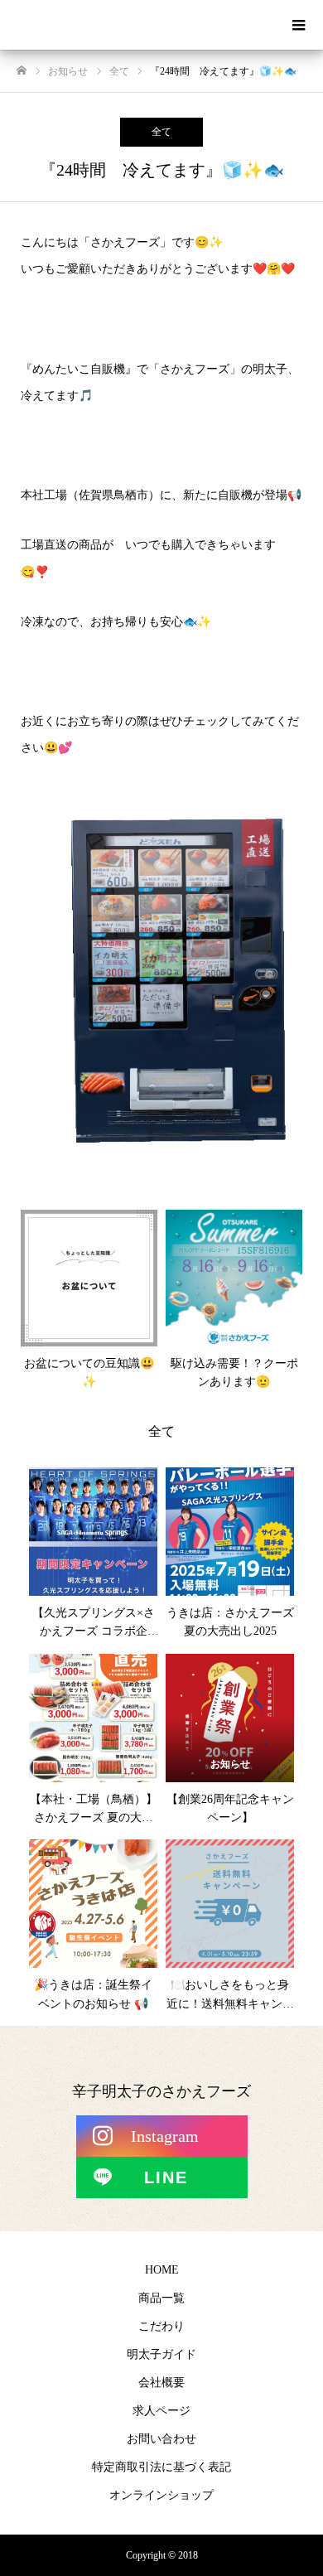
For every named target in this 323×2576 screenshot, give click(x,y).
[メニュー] (298, 25)
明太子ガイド (161, 2354)
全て (161, 132)
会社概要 (161, 2383)
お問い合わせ (161, 2439)
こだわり (161, 2326)
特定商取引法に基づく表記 (161, 2467)
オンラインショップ (161, 2495)
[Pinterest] (162, 2177)
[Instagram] (162, 2136)
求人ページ (161, 2411)
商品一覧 (161, 2298)
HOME (162, 2270)
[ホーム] (22, 71)
